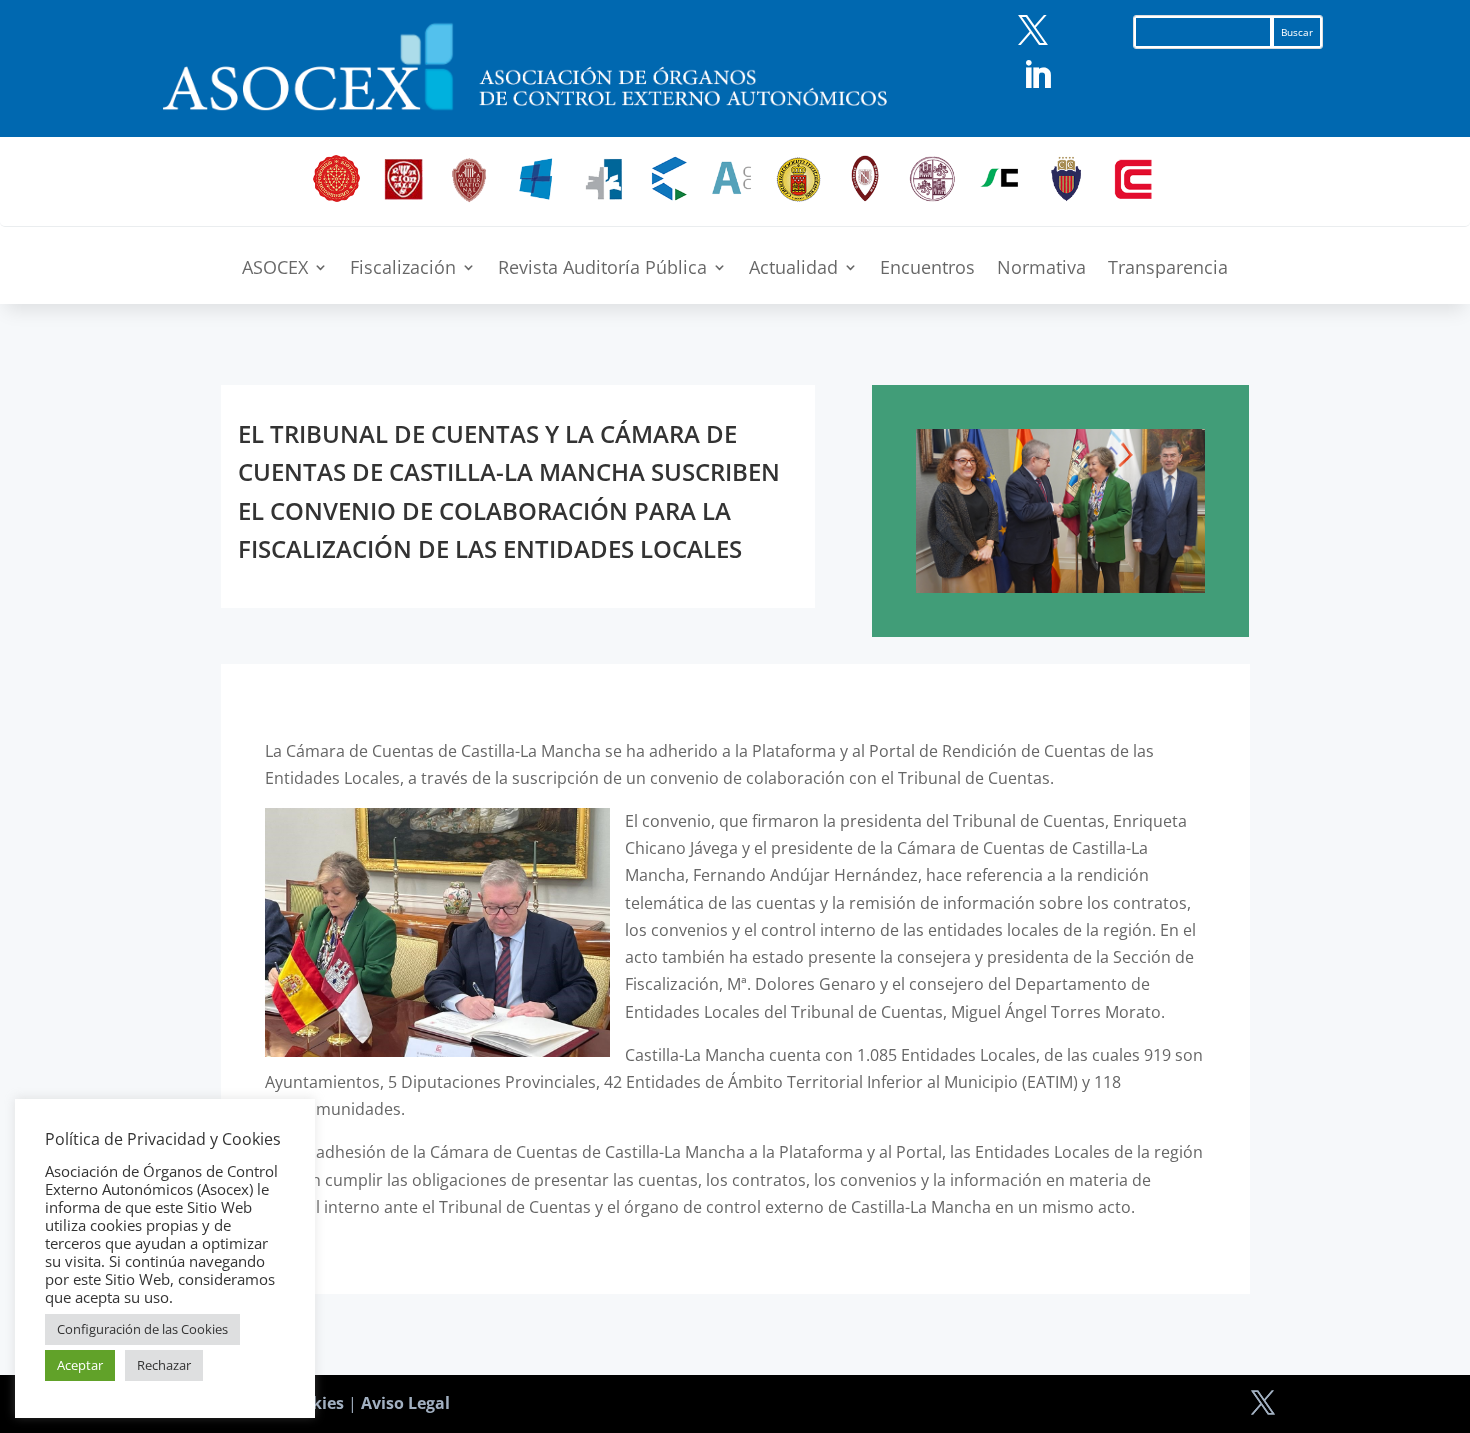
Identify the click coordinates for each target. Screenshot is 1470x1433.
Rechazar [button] (164, 1365)
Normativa (1041, 269)
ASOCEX (275, 269)
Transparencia (1168, 269)
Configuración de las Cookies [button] (142, 1329)
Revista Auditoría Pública (602, 269)
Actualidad (793, 269)
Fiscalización (403, 269)
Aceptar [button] (80, 1365)
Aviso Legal (405, 1403)
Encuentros (927, 269)
